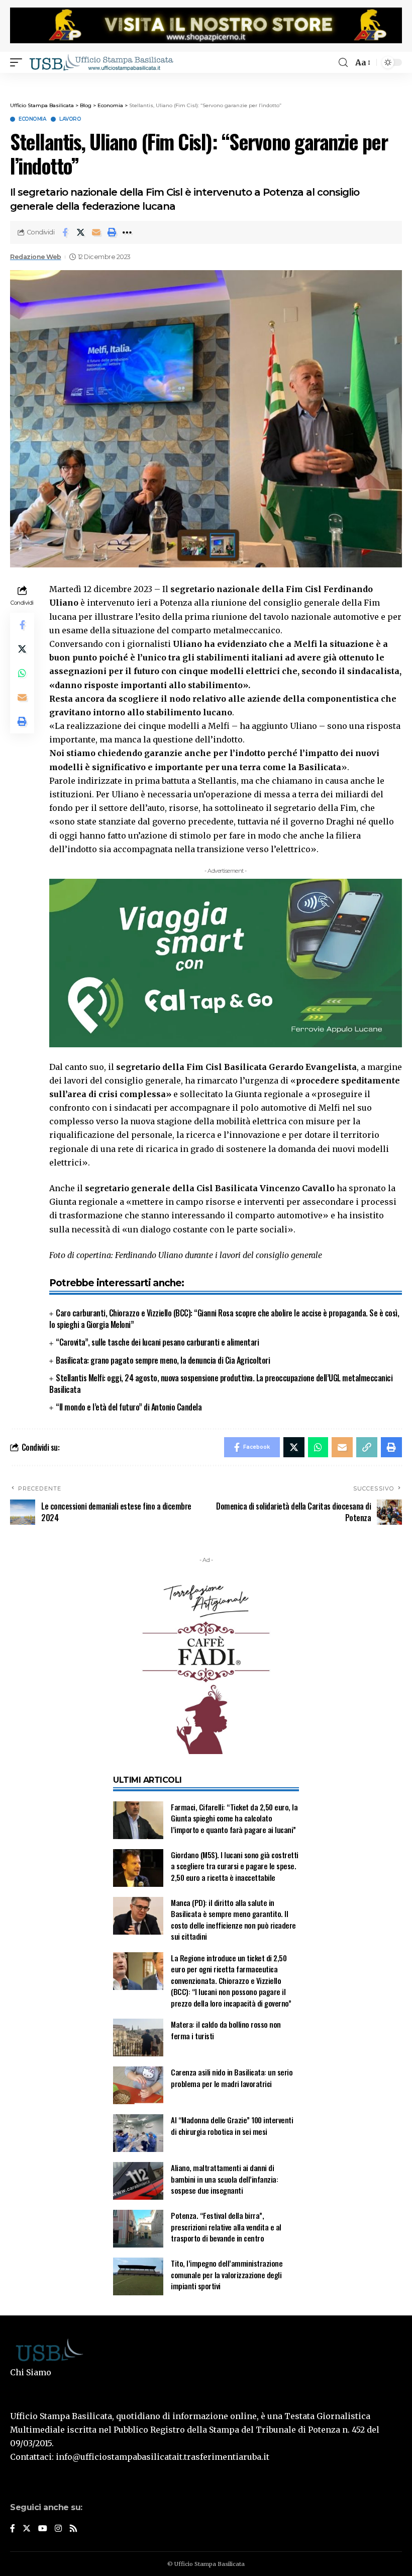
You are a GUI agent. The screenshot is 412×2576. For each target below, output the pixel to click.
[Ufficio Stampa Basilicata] (101, 62)
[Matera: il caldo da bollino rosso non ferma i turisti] (138, 2038)
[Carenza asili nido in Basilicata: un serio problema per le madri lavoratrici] (138, 2085)
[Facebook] (13, 2529)
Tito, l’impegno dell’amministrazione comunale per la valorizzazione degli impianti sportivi (227, 2274)
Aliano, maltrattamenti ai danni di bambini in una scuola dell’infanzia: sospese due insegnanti (224, 2179)
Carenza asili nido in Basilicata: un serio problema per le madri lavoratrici (232, 2078)
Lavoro (70, 119)
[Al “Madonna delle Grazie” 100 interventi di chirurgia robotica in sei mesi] (138, 2133)
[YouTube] (43, 2529)
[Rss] (73, 2529)
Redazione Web (36, 257)
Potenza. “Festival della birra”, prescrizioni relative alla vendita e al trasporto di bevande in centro (226, 2227)
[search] (343, 63)
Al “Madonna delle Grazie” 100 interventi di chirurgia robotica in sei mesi (232, 2126)
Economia (32, 119)
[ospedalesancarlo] (206, 80)
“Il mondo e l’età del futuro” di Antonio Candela (129, 1407)
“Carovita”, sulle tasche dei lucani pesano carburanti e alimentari (157, 1342)
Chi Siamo (31, 2372)
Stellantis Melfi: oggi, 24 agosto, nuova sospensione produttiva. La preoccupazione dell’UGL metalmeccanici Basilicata (221, 1384)
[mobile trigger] (19, 62)
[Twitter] (27, 2529)
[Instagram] (58, 2529)
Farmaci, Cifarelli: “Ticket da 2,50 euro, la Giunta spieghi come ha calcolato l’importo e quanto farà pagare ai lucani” (234, 1818)
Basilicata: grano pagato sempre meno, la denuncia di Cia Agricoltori (163, 1360)
